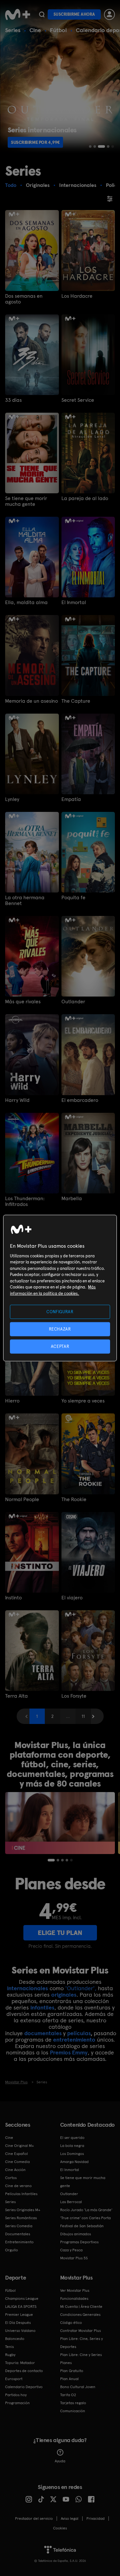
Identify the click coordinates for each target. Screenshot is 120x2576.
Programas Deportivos (79, 2242)
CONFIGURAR (60, 1311)
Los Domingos (72, 2154)
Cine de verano (18, 2186)
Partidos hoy (16, 2395)
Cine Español (16, 2154)
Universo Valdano (20, 2331)
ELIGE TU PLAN (60, 1933)
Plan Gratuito (72, 2371)
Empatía (71, 799)
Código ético (71, 2323)
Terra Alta (16, 1696)
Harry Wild (17, 1100)
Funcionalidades (74, 2299)
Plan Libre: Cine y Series (81, 2355)
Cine (35, 30)
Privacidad (96, 2519)
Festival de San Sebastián (82, 2226)
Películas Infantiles (21, 2194)
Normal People (22, 1499)
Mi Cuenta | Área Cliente (81, 2307)
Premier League (19, 2315)
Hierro (12, 1401)
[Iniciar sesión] (109, 14)
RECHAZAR (60, 1329)
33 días (13, 400)
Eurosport (14, 2379)
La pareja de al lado (85, 498)
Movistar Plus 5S (74, 2258)
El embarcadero (80, 1100)
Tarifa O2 (68, 2395)
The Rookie (74, 1499)
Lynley (12, 799)
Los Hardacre (77, 296)
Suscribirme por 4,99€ (35, 142)
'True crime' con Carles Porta (85, 2218)
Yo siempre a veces (83, 1401)
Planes (66, 2363)
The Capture (76, 701)
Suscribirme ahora (74, 14)
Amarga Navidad (74, 2162)
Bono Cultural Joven (78, 2387)
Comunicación (73, 2411)
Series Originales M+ (23, 2210)
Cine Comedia (17, 2162)
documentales (43, 2033)
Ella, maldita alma (26, 602)
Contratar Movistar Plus (80, 2331)
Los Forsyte (74, 1696)
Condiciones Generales (80, 2315)
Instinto (13, 1598)
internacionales (28, 1988)
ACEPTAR (60, 1346)
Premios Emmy (69, 2052)
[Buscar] (42, 14)
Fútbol (58, 30)
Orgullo (12, 2250)
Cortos (11, 2178)
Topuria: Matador (20, 2363)
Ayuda (60, 2461)
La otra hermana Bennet (25, 901)
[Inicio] (18, 14)
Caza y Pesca (71, 2250)
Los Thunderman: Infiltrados (25, 1201)
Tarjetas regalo (73, 2403)
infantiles (42, 2007)
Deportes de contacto (24, 2371)
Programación (17, 2403)
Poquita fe (73, 898)
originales (64, 1995)
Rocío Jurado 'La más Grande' (86, 2210)
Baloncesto (15, 2339)
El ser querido (72, 2138)
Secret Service (78, 400)
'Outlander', (81, 1988)
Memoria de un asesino (32, 701)
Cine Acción (15, 2170)
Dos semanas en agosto (24, 299)
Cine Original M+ (20, 2146)
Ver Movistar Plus (75, 2290)
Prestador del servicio (34, 2519)
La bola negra (72, 2146)
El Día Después (18, 2323)
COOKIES (60, 2528)
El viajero (72, 1598)
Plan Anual (69, 2379)
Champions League (22, 2299)
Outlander (73, 1002)
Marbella (72, 1199)
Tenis (9, 2347)
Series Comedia (19, 2226)
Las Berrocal (71, 2202)
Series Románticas (21, 2218)
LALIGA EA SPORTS (21, 2307)
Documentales (18, 2234)
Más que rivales (23, 1002)
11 (83, 1716)
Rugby (10, 2355)
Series (13, 30)
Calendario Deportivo (24, 2387)
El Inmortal (74, 602)
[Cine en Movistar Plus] (60, 1823)
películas (79, 2033)
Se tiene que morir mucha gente (26, 501)
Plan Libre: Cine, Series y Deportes (81, 2343)
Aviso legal (70, 2519)
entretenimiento (74, 2040)
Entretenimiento (19, 2242)
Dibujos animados (76, 2234)
